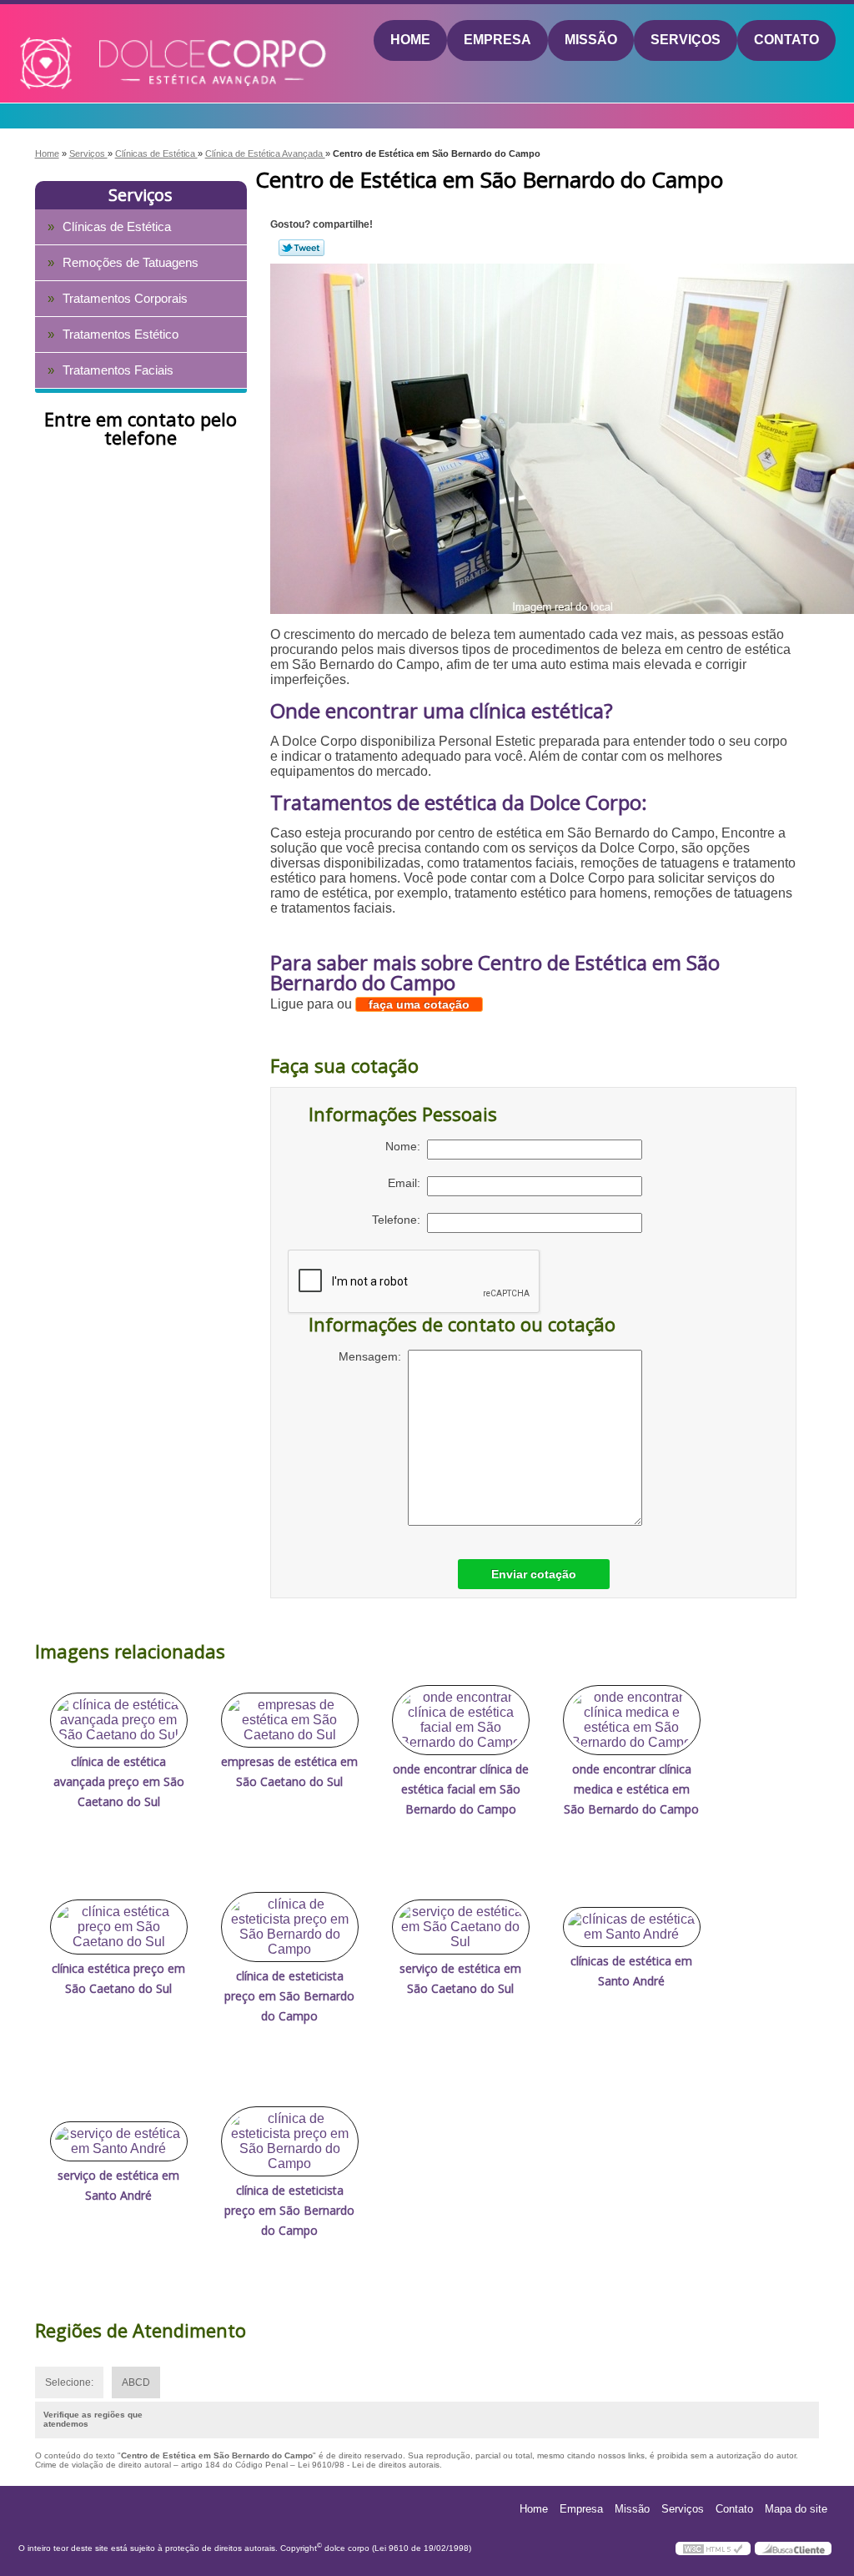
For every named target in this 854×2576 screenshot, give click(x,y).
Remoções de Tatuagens (131, 262)
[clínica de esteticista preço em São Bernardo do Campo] (290, 1927)
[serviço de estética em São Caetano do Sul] (461, 1927)
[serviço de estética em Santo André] (119, 2141)
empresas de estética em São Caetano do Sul (289, 1771)
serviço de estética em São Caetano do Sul (460, 1978)
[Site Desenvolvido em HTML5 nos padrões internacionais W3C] (713, 2548)
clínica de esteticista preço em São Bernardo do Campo (289, 1996)
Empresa (497, 40)
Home (410, 40)
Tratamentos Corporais (125, 298)
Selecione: (69, 2382)
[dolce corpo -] (115, 41)
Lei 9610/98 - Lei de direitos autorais (369, 2465)
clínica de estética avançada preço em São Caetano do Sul (119, 1781)
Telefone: (399, 1220)
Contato (786, 40)
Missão (591, 40)
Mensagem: (373, 1356)
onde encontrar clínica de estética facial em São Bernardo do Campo (461, 1789)
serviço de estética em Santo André (118, 2185)
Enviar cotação (534, 1574)
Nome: (406, 1146)
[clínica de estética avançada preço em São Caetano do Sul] (119, 1720)
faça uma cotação (419, 1004)
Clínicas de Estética (117, 226)
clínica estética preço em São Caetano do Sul (118, 1978)
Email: (407, 1183)
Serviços (686, 40)
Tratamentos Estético (121, 334)
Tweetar (301, 248)
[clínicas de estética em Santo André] (632, 1927)
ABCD (136, 2382)
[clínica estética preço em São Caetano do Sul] (119, 1927)
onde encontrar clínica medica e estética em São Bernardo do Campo (631, 1789)
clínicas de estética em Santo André (631, 1971)
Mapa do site (796, 2509)
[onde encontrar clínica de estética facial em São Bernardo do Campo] (461, 1720)
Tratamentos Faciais (118, 370)
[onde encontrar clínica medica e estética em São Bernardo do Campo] (632, 1720)
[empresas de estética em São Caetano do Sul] (290, 1720)
